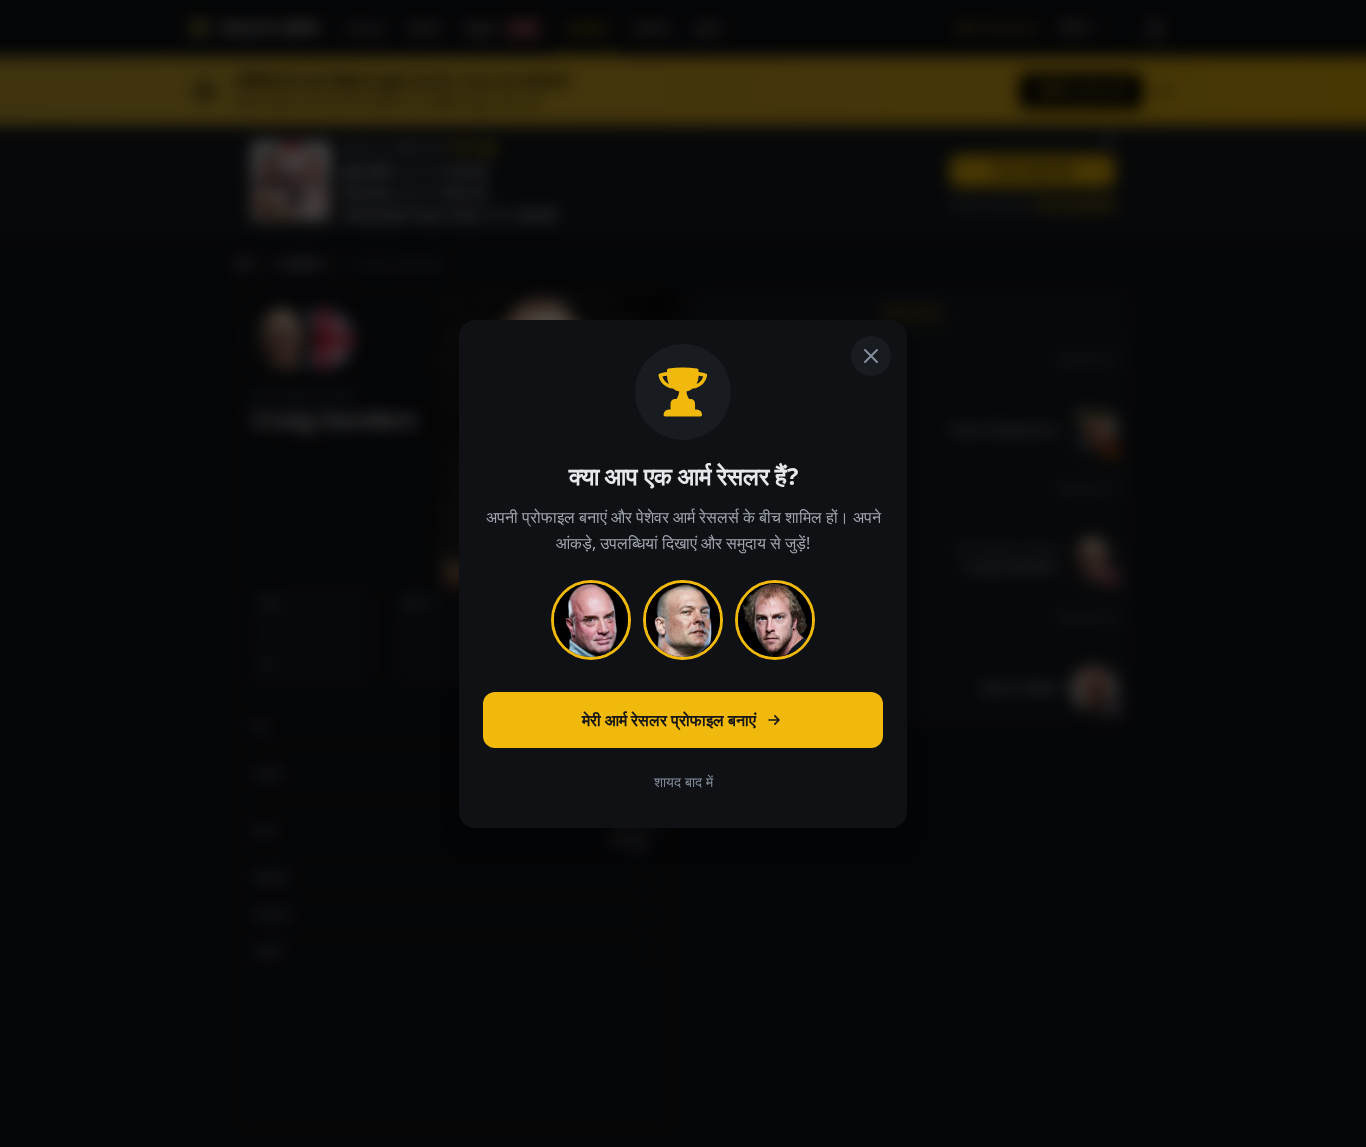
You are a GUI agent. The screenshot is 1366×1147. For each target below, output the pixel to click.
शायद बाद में (683, 781)
